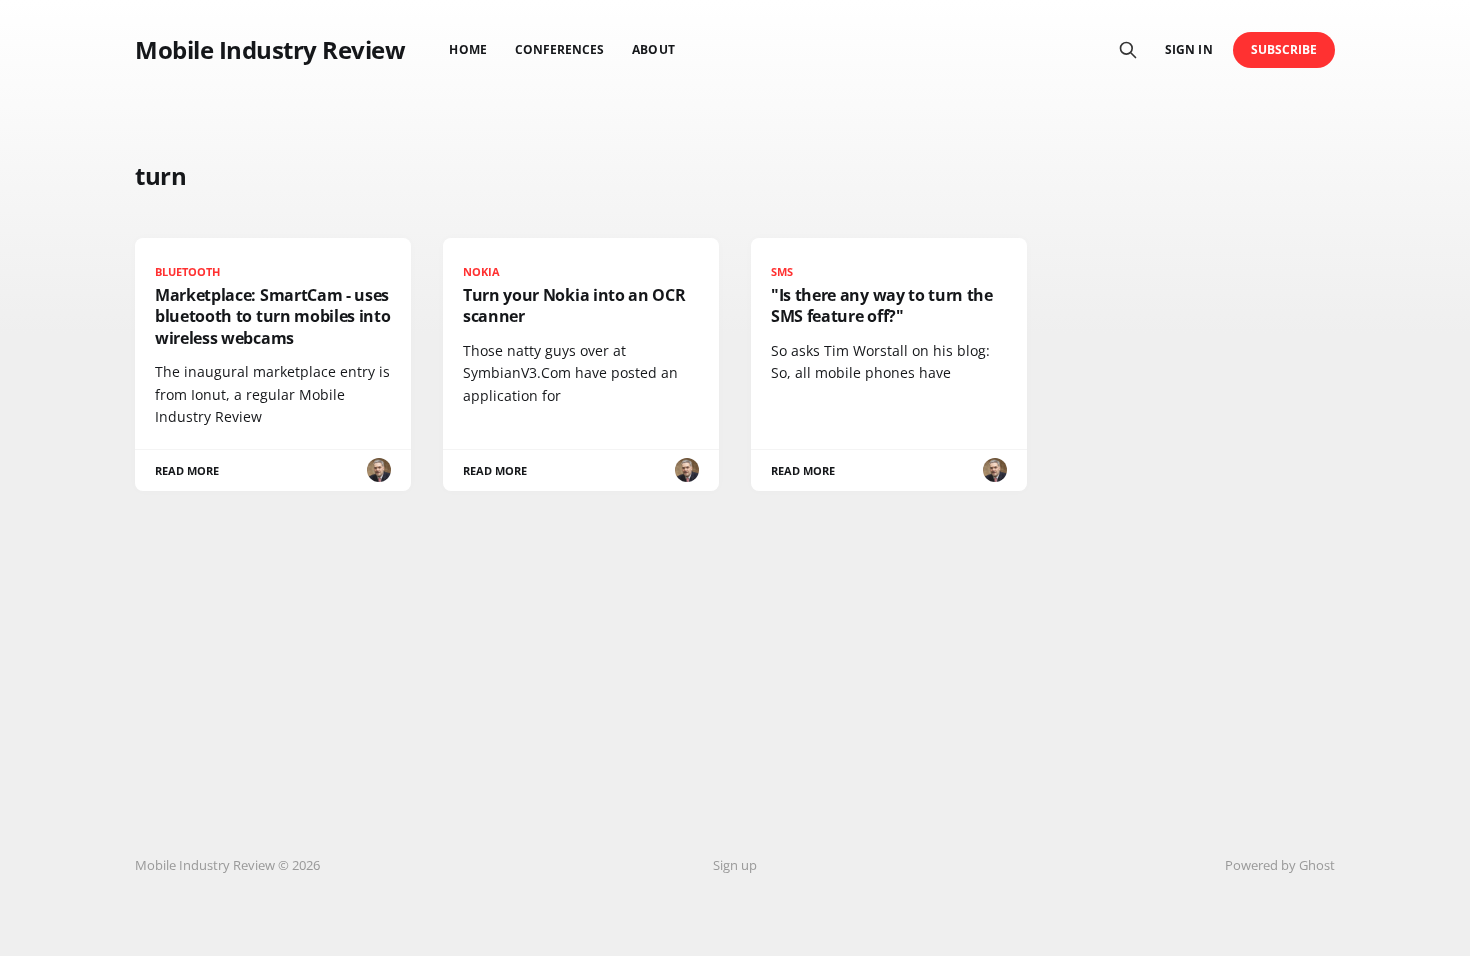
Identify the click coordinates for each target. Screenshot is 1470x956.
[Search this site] (1128, 50)
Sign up (735, 865)
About (653, 49)
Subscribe (1284, 49)
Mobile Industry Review (270, 50)
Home (467, 49)
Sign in (1188, 49)
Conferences (560, 49)
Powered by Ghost (1280, 865)
